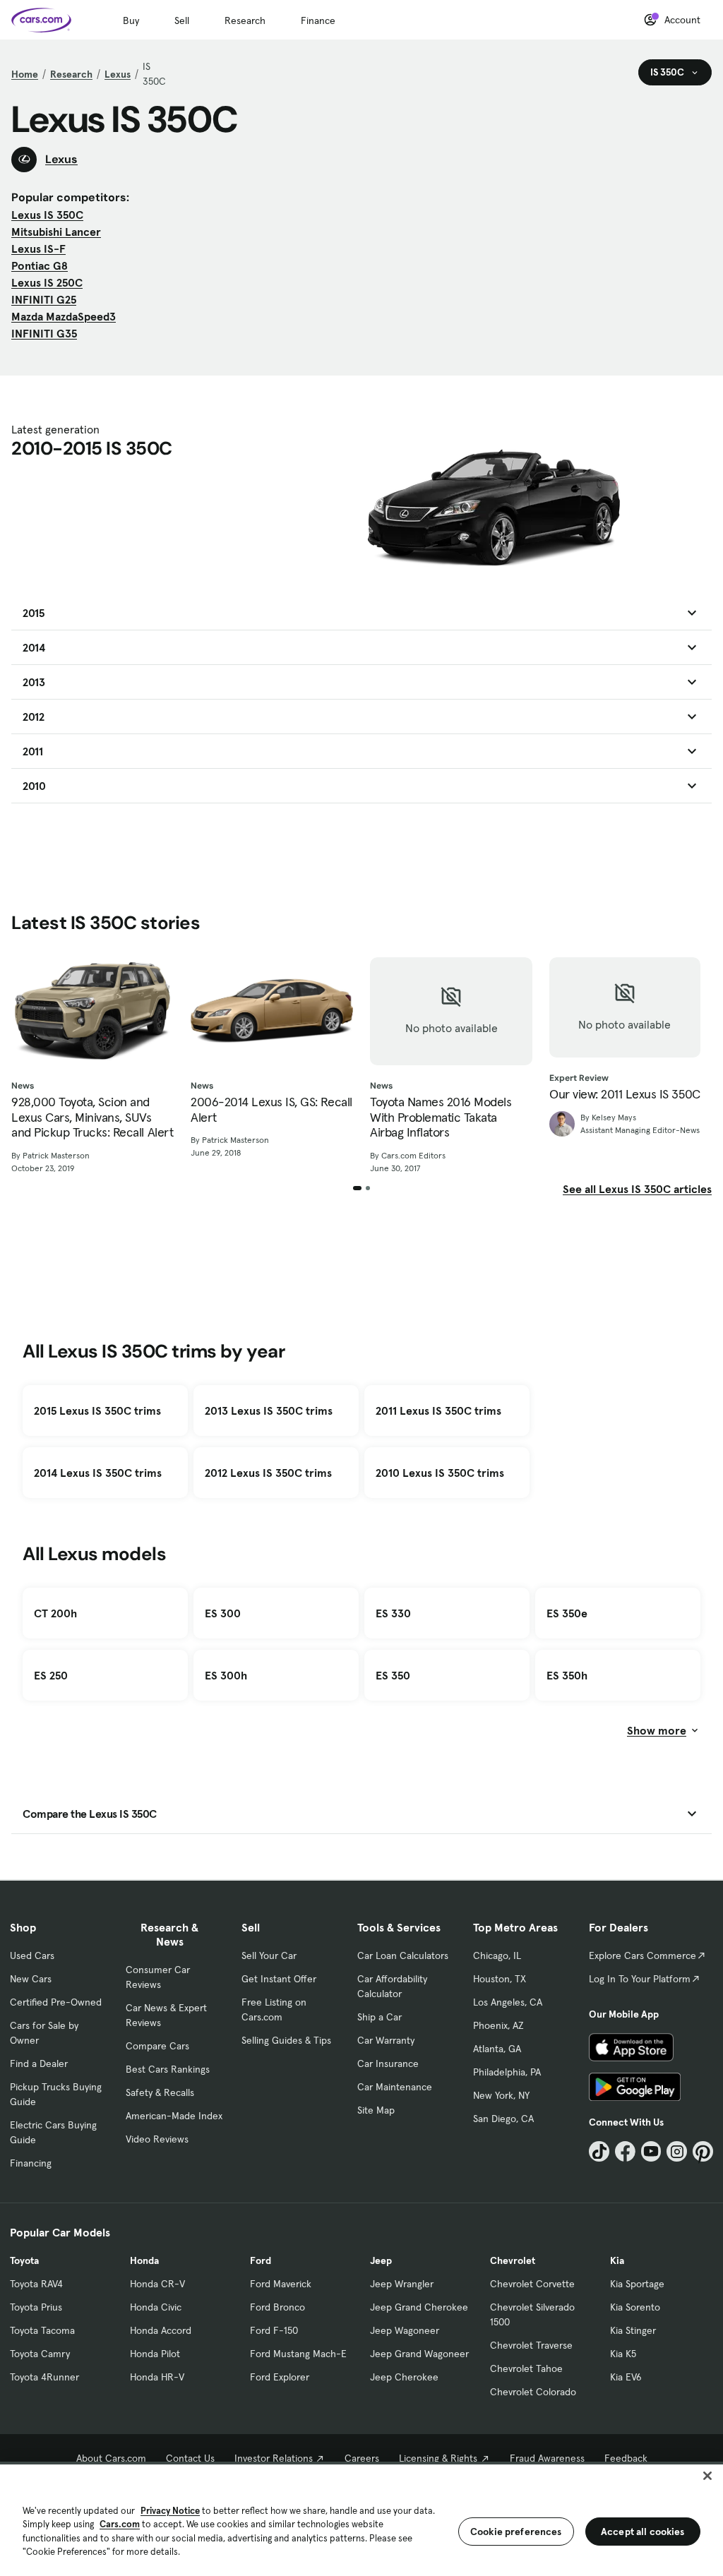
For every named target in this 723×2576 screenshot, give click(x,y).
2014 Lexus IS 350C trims (98, 1473)
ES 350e (567, 1613)
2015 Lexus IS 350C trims (97, 1410)
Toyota (24, 2260)
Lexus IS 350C (47, 215)
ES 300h (226, 1675)
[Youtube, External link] (651, 2151)
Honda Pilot (155, 2354)
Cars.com (120, 2524)
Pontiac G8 (40, 265)
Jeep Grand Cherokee (419, 2307)
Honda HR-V (157, 2377)
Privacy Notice (170, 2511)
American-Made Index (174, 2116)
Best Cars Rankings (168, 2069)
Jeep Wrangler (402, 2284)
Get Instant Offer (279, 1979)
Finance (318, 20)
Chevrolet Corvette (532, 2284)
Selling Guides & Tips (286, 2040)
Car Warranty (386, 2040)
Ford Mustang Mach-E (298, 2354)
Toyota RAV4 (36, 2284)
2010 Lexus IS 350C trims (440, 1473)
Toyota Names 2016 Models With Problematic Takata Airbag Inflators (441, 1117)
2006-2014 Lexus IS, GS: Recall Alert (271, 1109)
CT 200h (55, 1613)
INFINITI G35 (44, 333)
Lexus (118, 74)
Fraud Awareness (547, 2458)
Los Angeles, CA (508, 2002)
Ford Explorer (280, 2377)
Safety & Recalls (160, 2092)
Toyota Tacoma (42, 2330)
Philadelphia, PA (507, 2072)
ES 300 (223, 1613)
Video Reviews (157, 2139)
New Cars (31, 1979)
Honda (144, 2260)
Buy (131, 20)
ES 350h (567, 1675)
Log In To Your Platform (640, 1979)
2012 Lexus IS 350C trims (268, 1473)
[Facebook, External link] (625, 2151)
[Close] (707, 2476)
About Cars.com (111, 2458)
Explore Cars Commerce (643, 1955)
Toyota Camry (40, 2354)
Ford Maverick (281, 2284)
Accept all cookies (643, 2532)
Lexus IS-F (38, 248)
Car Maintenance (395, 2087)
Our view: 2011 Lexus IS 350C (625, 1094)
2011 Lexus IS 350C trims (438, 1410)
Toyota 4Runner (44, 2377)
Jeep (381, 2260)
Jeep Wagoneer (405, 2330)
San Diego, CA (503, 2119)
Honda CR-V (157, 2284)
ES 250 (51, 1675)
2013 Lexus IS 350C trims (269, 1410)
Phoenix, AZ (498, 2025)
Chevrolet (513, 2260)
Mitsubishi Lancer (56, 232)
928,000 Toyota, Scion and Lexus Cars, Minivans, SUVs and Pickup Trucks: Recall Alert (92, 1117)
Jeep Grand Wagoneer (419, 2354)
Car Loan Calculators (403, 1955)
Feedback (626, 2458)
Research (245, 20)
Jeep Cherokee (404, 2377)
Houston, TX (500, 1979)
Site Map (376, 2110)
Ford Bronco (277, 2307)
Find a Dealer (39, 2063)
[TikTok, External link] (599, 2151)
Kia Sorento (635, 2307)
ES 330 (393, 1613)
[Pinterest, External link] (703, 2151)
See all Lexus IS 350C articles (637, 1189)
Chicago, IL (497, 1955)
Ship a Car (380, 2017)
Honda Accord (161, 2330)
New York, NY (501, 2095)
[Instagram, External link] (677, 2151)
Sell (182, 20)
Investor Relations (274, 2458)
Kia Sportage (637, 2284)
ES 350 (393, 1675)
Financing (31, 2163)
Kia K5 (623, 2354)
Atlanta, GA (497, 2049)
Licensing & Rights (438, 2458)
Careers (362, 2458)
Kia (617, 2260)
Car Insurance (388, 2063)
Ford (261, 2260)
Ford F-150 (274, 2330)
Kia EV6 (626, 2377)
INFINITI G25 (44, 299)
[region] (361, 2519)
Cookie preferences (516, 2532)
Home (25, 74)
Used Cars (32, 1955)
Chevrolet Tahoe (526, 2368)
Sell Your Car (269, 1955)
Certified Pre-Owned (56, 2002)
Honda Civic (156, 2307)
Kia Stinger (633, 2330)
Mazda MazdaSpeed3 (64, 316)
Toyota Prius (36, 2307)
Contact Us (190, 2458)
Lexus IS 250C (47, 282)
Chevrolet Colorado (533, 2392)
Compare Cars (157, 2046)
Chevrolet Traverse (531, 2345)
